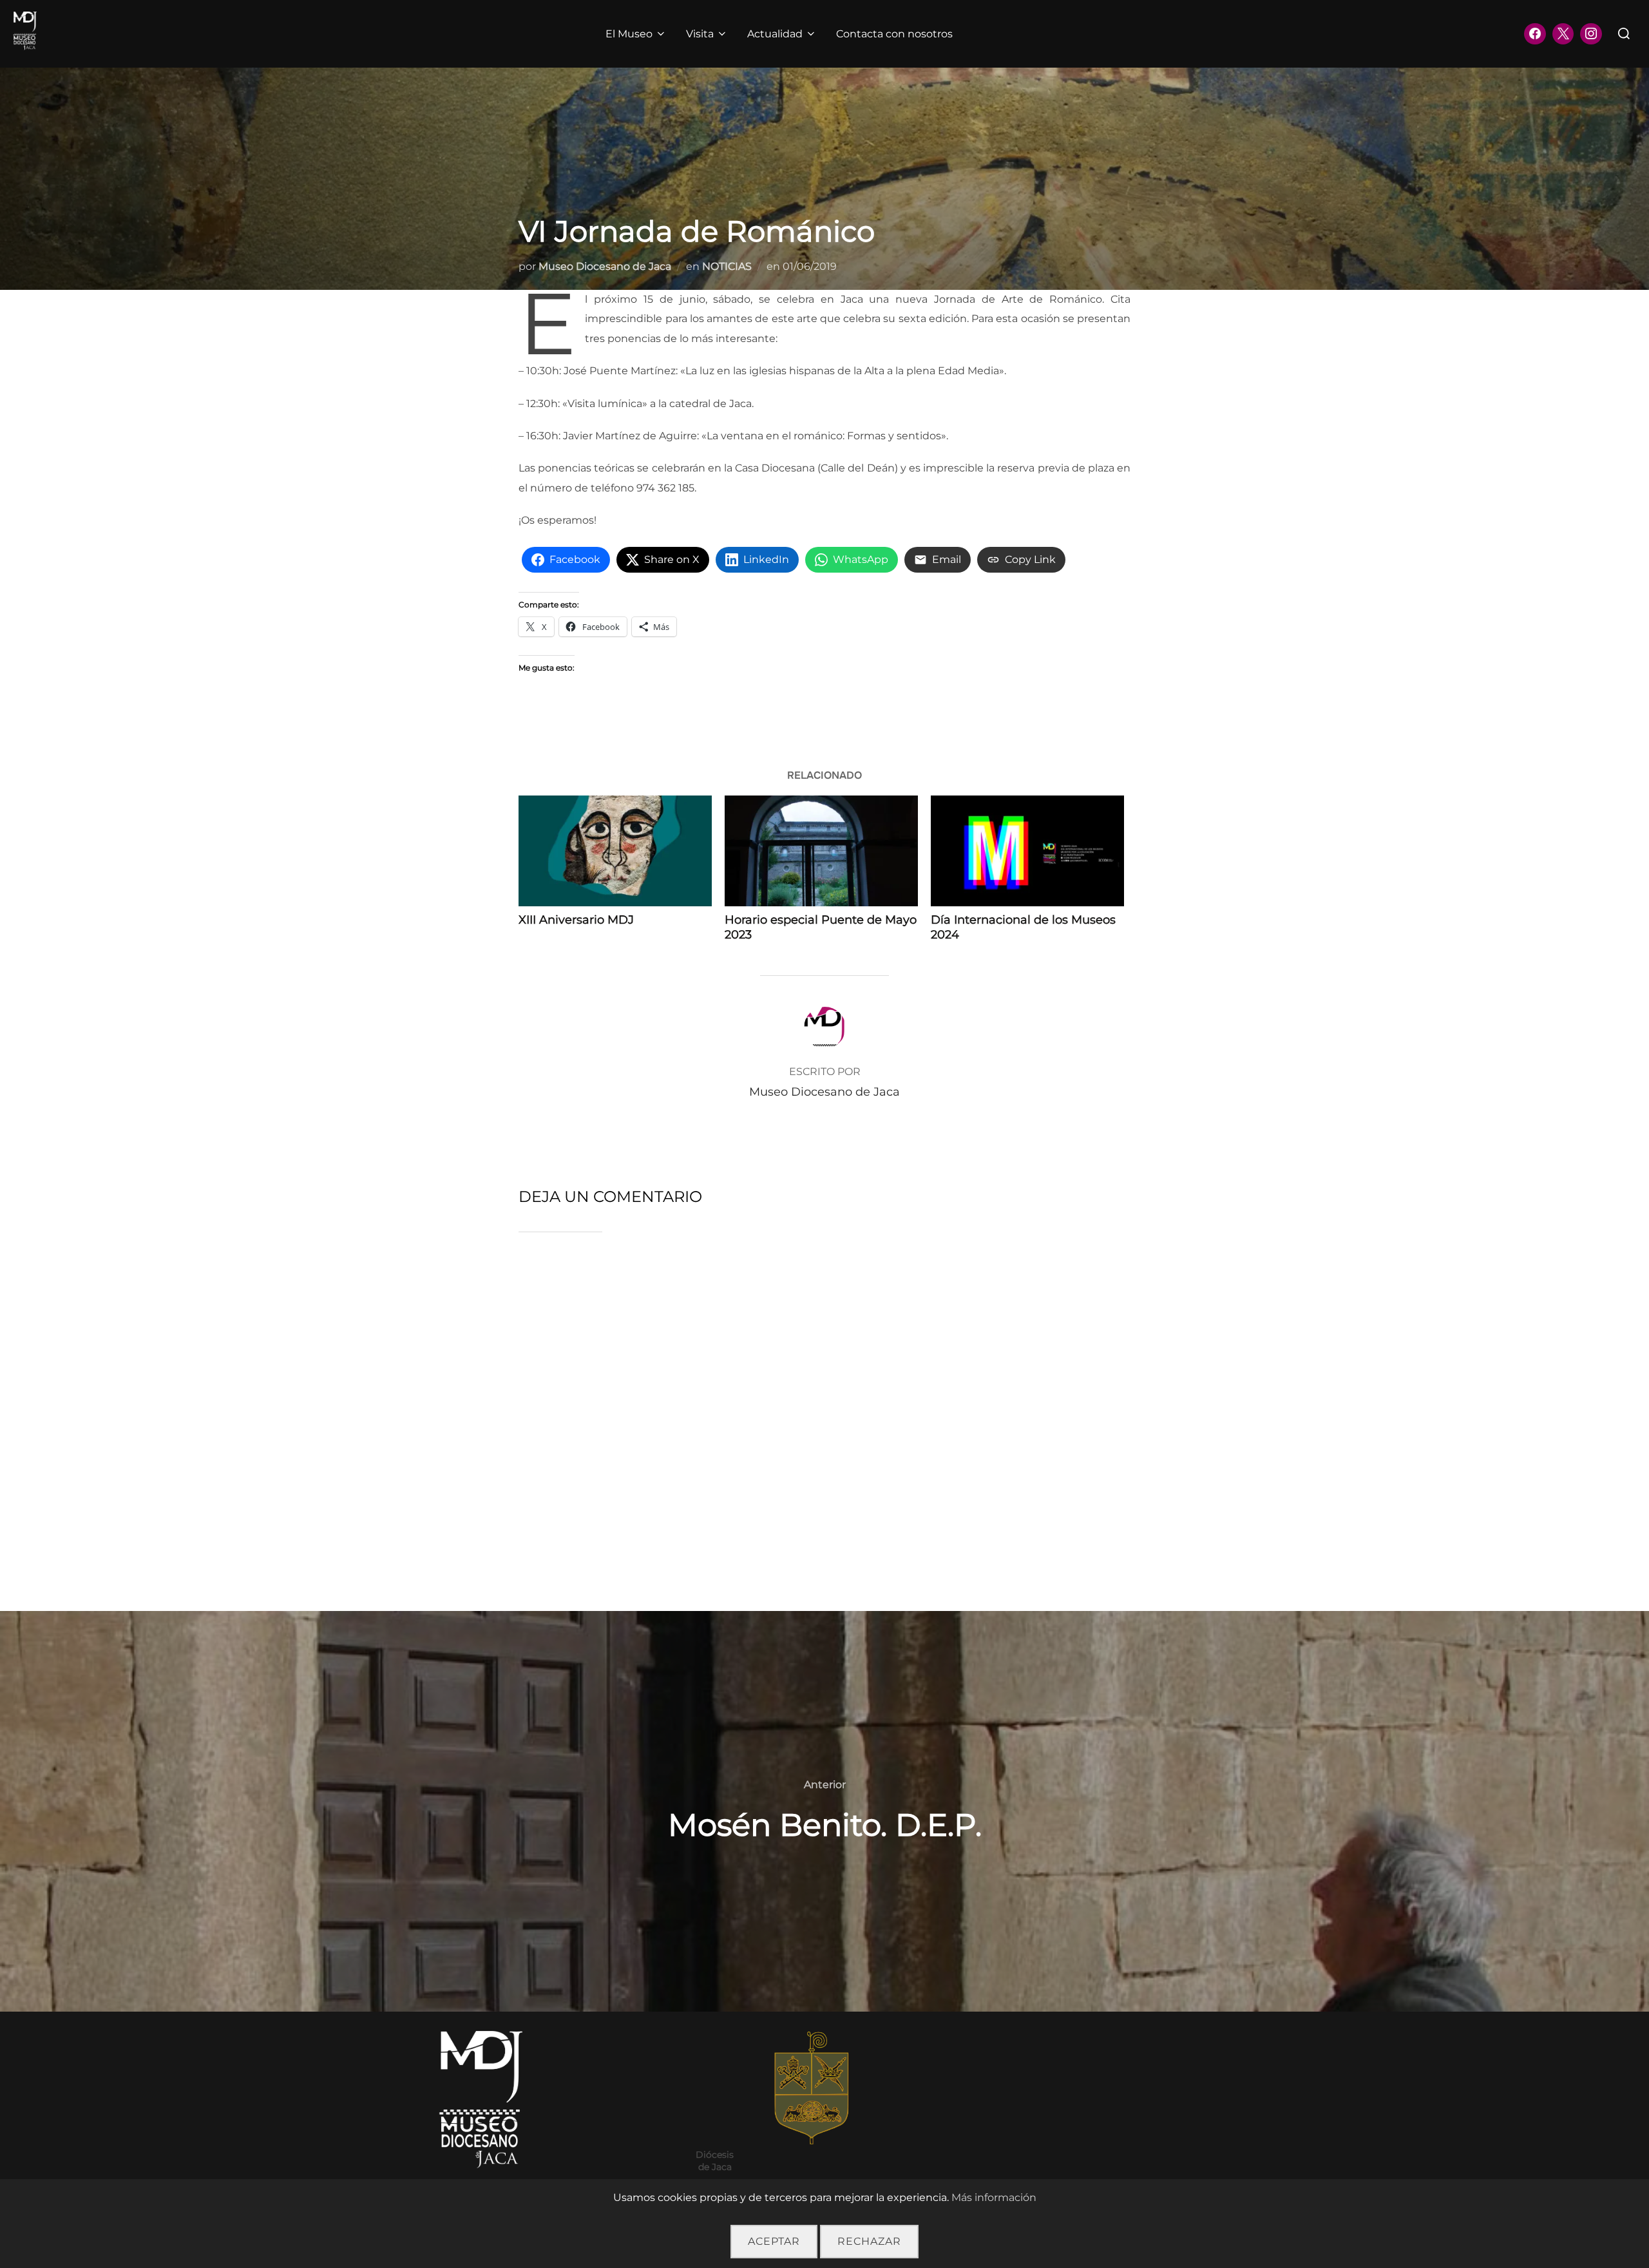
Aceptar (774, 2241)
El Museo (629, 34)
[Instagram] (1591, 34)
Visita (700, 34)
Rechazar (869, 2241)
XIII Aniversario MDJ (576, 920)
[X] (1563, 34)
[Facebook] (1535, 34)
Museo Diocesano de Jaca (605, 266)
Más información (994, 2197)
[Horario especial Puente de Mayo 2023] (821, 851)
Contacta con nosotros (894, 34)
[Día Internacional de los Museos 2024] (1027, 851)
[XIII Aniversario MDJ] (615, 851)
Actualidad (775, 34)
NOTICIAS (727, 266)
